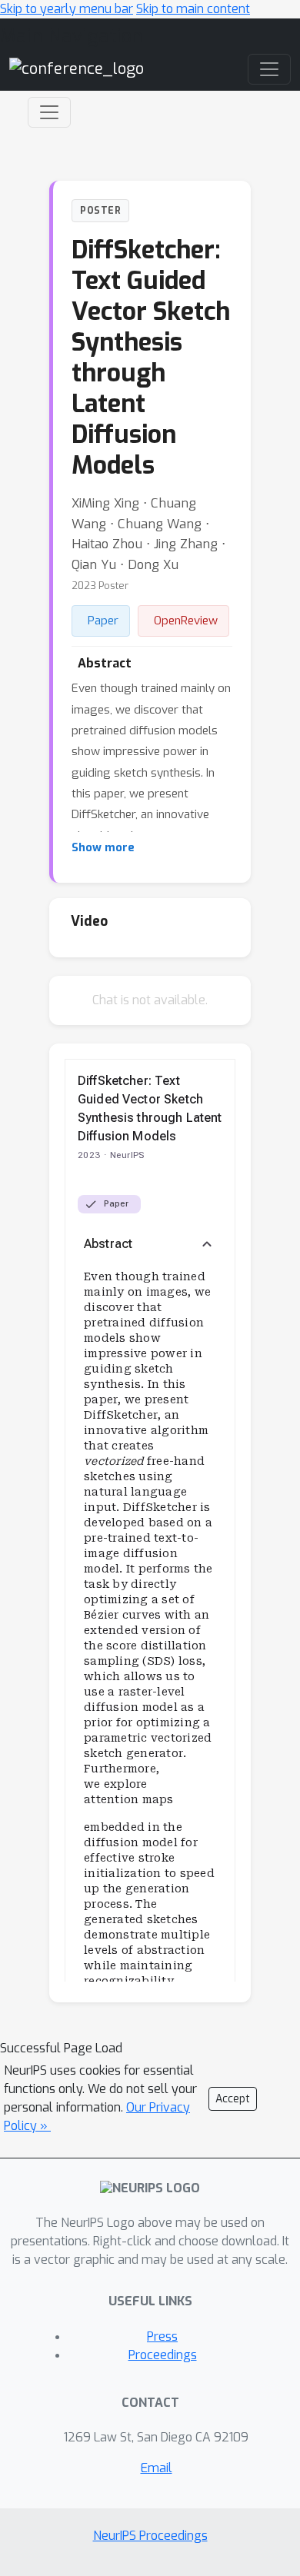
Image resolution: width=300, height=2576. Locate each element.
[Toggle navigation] (49, 112)
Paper (103, 621)
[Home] (77, 68)
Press (162, 2336)
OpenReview (186, 621)
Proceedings (163, 2355)
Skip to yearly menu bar (67, 9)
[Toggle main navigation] (269, 69)
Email (157, 2468)
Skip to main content (193, 9)
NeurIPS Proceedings (150, 2536)
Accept (233, 2099)
